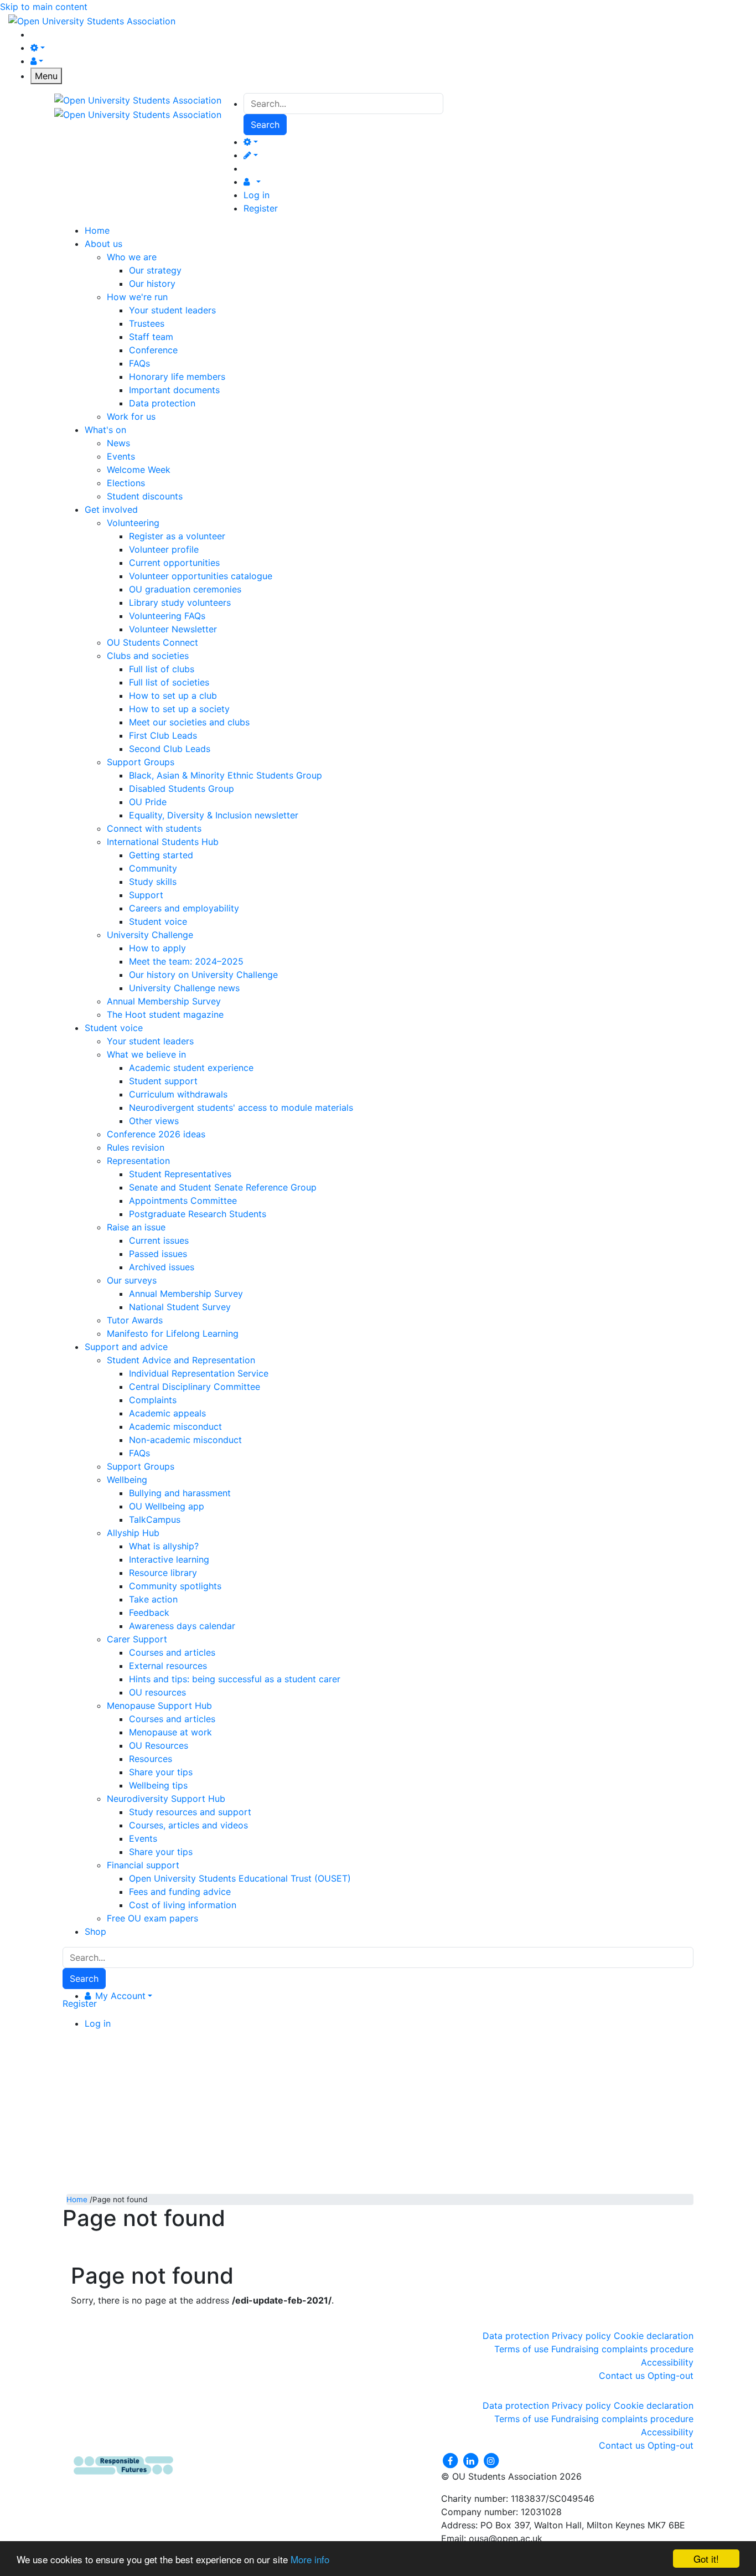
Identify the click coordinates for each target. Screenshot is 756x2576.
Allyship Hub (133, 1533)
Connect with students (154, 828)
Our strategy (155, 270)
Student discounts (145, 496)
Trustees (147, 323)
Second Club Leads (170, 749)
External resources (168, 1666)
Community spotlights (175, 1586)
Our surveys (132, 1280)
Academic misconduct (175, 1426)
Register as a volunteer (177, 536)
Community (153, 868)
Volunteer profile (164, 549)
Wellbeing (127, 1480)
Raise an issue (136, 1227)
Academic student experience (191, 1068)
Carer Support (137, 1639)
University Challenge (150, 935)
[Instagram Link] (491, 2460)
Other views (154, 1121)
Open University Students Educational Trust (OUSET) (240, 1878)
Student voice (158, 921)
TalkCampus (155, 1519)
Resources (151, 1759)
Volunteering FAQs (167, 616)
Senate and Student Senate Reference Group (223, 1187)
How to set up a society (179, 709)
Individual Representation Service (199, 1373)
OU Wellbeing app (167, 1506)
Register (261, 208)
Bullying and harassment (180, 1493)
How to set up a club (173, 695)
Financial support (143, 1865)
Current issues (159, 1240)
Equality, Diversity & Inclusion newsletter (214, 815)
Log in (257, 195)
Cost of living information (183, 1905)
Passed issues (158, 1254)
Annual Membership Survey (164, 1001)
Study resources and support (190, 1812)
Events (121, 456)
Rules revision (136, 1147)
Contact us (622, 2376)
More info (310, 2559)
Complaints (153, 1400)
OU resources (157, 1692)
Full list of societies (169, 682)
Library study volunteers (180, 602)
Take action (153, 1599)
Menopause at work (170, 1732)
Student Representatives (180, 1174)
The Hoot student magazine (165, 1014)
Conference (153, 350)
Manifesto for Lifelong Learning (173, 1333)
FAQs (139, 363)
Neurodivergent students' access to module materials (241, 1107)
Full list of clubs (162, 669)
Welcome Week (139, 470)
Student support (163, 1081)
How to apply (157, 948)
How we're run (137, 297)
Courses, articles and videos (188, 1825)
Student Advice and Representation (181, 1360)
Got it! (706, 2559)
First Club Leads (163, 735)
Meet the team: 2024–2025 (186, 961)
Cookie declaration (654, 2336)
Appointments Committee (183, 1201)
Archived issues (162, 1267)
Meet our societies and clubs (189, 722)
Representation (138, 1161)
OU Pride (148, 802)
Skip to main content (44, 7)
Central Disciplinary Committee (195, 1387)
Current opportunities (174, 563)
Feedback (149, 1612)
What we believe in (146, 1054)
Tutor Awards (135, 1320)
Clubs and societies (148, 656)
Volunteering (133, 523)
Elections (126, 483)
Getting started (161, 855)
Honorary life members (177, 377)
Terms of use (521, 2349)
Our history (152, 284)
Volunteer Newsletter (173, 629)
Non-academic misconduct (185, 1440)
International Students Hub (163, 842)
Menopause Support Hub (159, 1706)
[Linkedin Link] (472, 2460)
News (118, 443)
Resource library (163, 1573)
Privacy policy (581, 2336)
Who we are (132, 257)
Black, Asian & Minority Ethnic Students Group (226, 775)
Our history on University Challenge (203, 975)
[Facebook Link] (451, 2460)
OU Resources (159, 1745)
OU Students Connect (152, 642)
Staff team (151, 337)
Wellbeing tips (158, 1785)
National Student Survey (180, 1307)
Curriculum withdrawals (178, 1094)
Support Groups (141, 762)
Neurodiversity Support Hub (166, 1799)
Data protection (162, 403)
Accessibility (667, 2362)
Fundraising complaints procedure (622, 2349)
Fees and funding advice (180, 1892)
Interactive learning (169, 1559)
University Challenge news (184, 988)
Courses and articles (172, 1652)
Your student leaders (172, 310)
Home (77, 2199)
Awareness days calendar (182, 1626)
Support (146, 895)
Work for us (131, 416)
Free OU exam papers (152, 1918)
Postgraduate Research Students (198, 1214)
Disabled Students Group (182, 789)
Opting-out (670, 2376)
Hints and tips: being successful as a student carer (235, 1679)
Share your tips (161, 1772)
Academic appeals (167, 1413)
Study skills (153, 882)
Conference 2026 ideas (156, 1134)
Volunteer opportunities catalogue (201, 576)
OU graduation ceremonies (185, 589)
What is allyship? (164, 1546)
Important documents (174, 390)
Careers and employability (184, 908)
